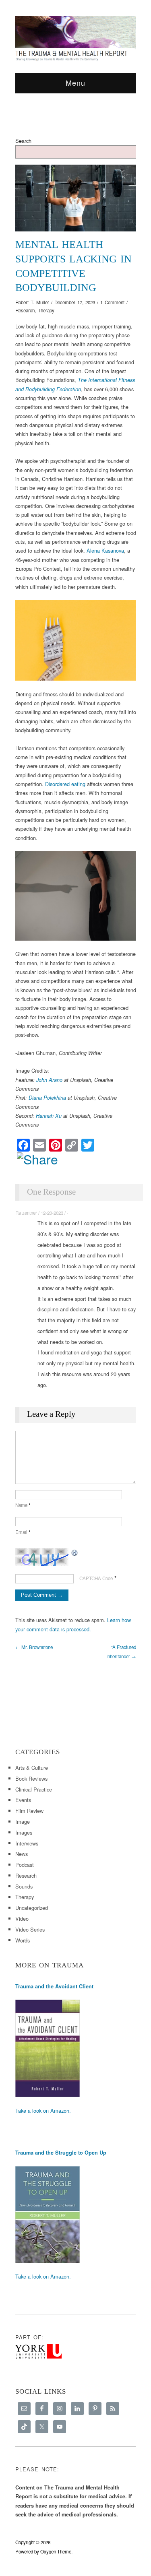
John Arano (49, 1080)
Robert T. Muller (32, 302)
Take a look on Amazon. (43, 2111)
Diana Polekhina (47, 1098)
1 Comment (112, 302)
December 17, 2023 (75, 302)
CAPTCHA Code (96, 1578)
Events (23, 1800)
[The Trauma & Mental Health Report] (76, 38)
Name (23, 1505)
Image (23, 1822)
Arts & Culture (32, 1768)
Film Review (29, 1811)
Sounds (24, 1886)
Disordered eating (65, 784)
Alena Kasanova (105, 550)
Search (23, 141)
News (22, 1854)
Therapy (46, 310)
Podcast (25, 1865)
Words (23, 1940)
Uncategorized (32, 1908)
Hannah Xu (49, 1116)
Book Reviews (31, 1778)
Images (24, 1832)
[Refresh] (75, 1552)
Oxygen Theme (56, 2551)
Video (22, 1919)
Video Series (30, 1929)
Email (23, 1532)
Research (25, 310)
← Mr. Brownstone (34, 1647)
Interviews (27, 1843)
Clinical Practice (34, 1789)
